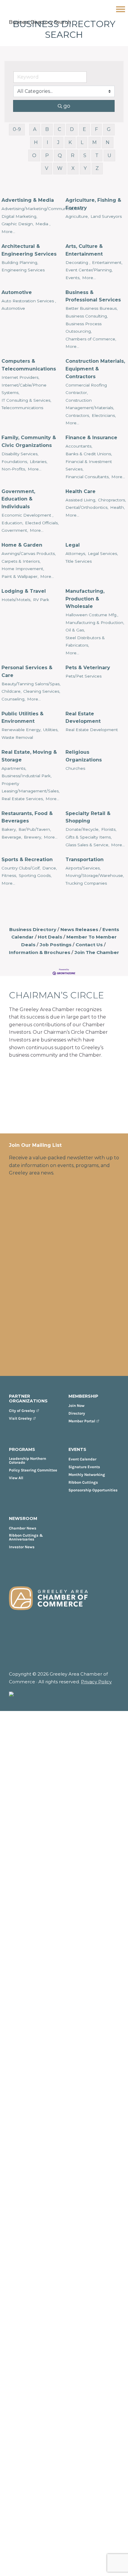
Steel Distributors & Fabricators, (85, 642)
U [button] (109, 155)
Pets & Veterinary (88, 668)
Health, (117, 507)
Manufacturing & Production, (95, 623)
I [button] (47, 142)
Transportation (85, 860)
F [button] (96, 129)
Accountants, (79, 446)
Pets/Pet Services (83, 676)
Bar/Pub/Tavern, (35, 829)
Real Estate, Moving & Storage (29, 756)
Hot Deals (50, 937)
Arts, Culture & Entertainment (84, 250)
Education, (12, 523)
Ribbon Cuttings (83, 1482)
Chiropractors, (112, 500)
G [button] (109, 129)
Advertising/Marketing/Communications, (42, 209)
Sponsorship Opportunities (93, 1490)
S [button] (85, 155)
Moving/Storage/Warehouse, (95, 875)
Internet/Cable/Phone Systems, (24, 389)
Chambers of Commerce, (91, 339)
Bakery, (9, 829)
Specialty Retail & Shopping (88, 817)
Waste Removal (17, 737)
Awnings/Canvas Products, (29, 553)
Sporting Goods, (35, 875)
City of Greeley (22, 1411)
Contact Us (89, 945)
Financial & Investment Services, (89, 465)
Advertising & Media (28, 200)
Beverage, (12, 837)
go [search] (67, 106)
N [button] (108, 142)
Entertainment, (107, 262)
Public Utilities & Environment (22, 718)
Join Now (77, 1406)
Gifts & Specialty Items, (89, 837)
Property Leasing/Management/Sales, (31, 787)
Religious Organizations (84, 756)
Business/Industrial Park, (26, 776)
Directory (77, 1413)
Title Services (79, 561)
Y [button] (85, 168)
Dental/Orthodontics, (87, 507)
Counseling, (13, 699)
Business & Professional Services (93, 296)
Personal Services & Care (27, 671)
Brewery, (33, 837)
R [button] (73, 155)
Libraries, (39, 462)
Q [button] (60, 155)
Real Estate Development (83, 718)
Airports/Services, (83, 868)
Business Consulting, (87, 316)
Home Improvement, (23, 569)
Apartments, (14, 768)
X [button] (73, 168)
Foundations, (15, 462)
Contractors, (78, 415)
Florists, (109, 829)
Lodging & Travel (24, 591)
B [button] (47, 129)
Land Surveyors (106, 216)
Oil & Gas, (75, 630)
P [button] (47, 155)
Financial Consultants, (88, 477)
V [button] (47, 168)
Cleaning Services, (42, 691)
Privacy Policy (96, 1682)
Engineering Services (23, 270)
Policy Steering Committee (33, 1470)
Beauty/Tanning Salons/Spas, (31, 684)
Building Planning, (20, 262)
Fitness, (9, 875)
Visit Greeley (20, 1418)
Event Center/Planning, (89, 270)
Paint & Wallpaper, (20, 576)
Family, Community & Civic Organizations (29, 441)
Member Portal (82, 1421)
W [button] (60, 168)
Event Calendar (82, 1459)
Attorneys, (76, 553)
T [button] (97, 155)
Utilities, (51, 730)
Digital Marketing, (19, 216)
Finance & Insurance (91, 438)
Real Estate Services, (23, 799)
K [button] (70, 142)
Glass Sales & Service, (87, 845)
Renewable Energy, (21, 730)
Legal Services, (103, 553)
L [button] (82, 142)
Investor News (22, 1547)
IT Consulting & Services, (26, 400)
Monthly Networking (87, 1475)
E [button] (84, 129)
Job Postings (56, 945)
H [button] (36, 142)
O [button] (34, 155)
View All (16, 1478)
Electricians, (104, 415)
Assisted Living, (81, 500)
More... (8, 232)
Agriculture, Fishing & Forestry (93, 204)
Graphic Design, (18, 224)
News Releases (79, 929)
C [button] (59, 129)
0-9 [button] (17, 129)
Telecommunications (22, 408)
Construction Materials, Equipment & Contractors (95, 369)
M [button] (95, 142)
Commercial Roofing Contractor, (86, 389)
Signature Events (84, 1467)
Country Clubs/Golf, (21, 868)
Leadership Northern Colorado (28, 1460)
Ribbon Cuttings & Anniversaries (26, 1537)
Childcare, (11, 691)
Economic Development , (27, 515)
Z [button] (97, 168)
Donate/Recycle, (82, 829)
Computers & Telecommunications (29, 365)
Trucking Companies (86, 883)
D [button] (72, 129)
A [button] (35, 129)
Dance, (50, 868)
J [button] (58, 142)
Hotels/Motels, (16, 600)
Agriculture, (77, 216)
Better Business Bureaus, (92, 308)
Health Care (81, 491)
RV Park (41, 600)
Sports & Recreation (27, 860)
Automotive (17, 292)
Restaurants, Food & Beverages (27, 817)
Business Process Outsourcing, (83, 328)
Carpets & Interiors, (21, 561)
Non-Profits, (14, 469)
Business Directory (33, 929)
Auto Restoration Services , (29, 301)
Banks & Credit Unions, (89, 454)
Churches (75, 768)
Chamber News (23, 1528)
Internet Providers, (20, 377)
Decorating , (78, 262)
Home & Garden (22, 545)
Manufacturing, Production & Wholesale (85, 599)
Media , (43, 224)
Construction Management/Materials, (90, 404)
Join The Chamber (97, 952)
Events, (73, 278)
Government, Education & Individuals (18, 499)
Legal (73, 545)
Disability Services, (20, 454)
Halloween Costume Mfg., (92, 615)
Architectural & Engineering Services (29, 250)
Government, (15, 530)
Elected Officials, (42, 523)
